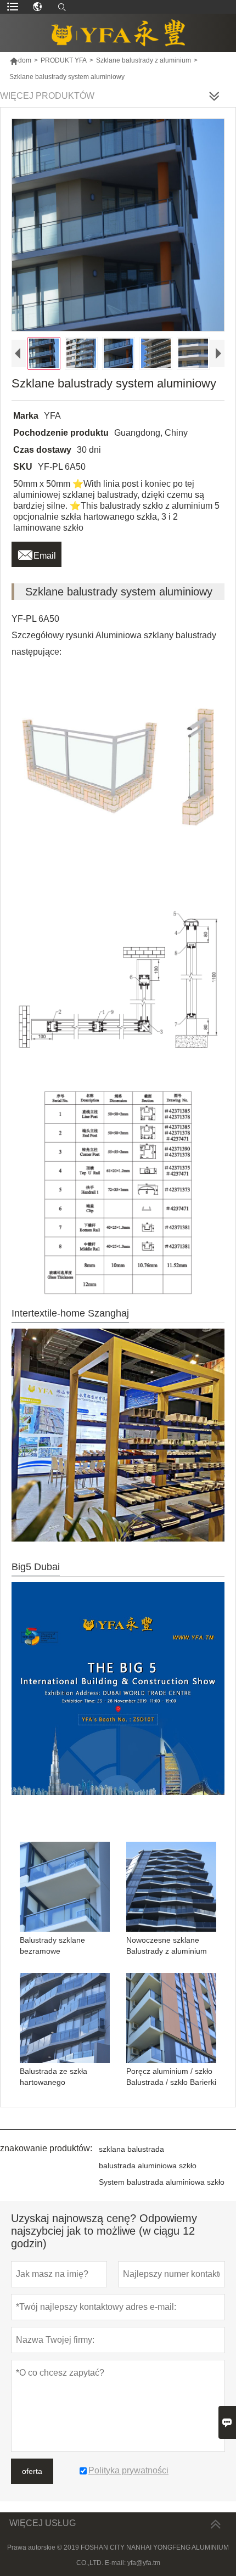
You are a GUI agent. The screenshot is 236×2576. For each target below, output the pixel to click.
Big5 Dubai (36, 1567)
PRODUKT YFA (64, 60)
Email (36, 553)
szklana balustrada (131, 2149)
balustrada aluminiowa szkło (148, 2166)
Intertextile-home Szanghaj (70, 1313)
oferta (32, 2471)
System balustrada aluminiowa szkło (162, 2182)
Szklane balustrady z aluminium (144, 60)
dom (20, 60)
